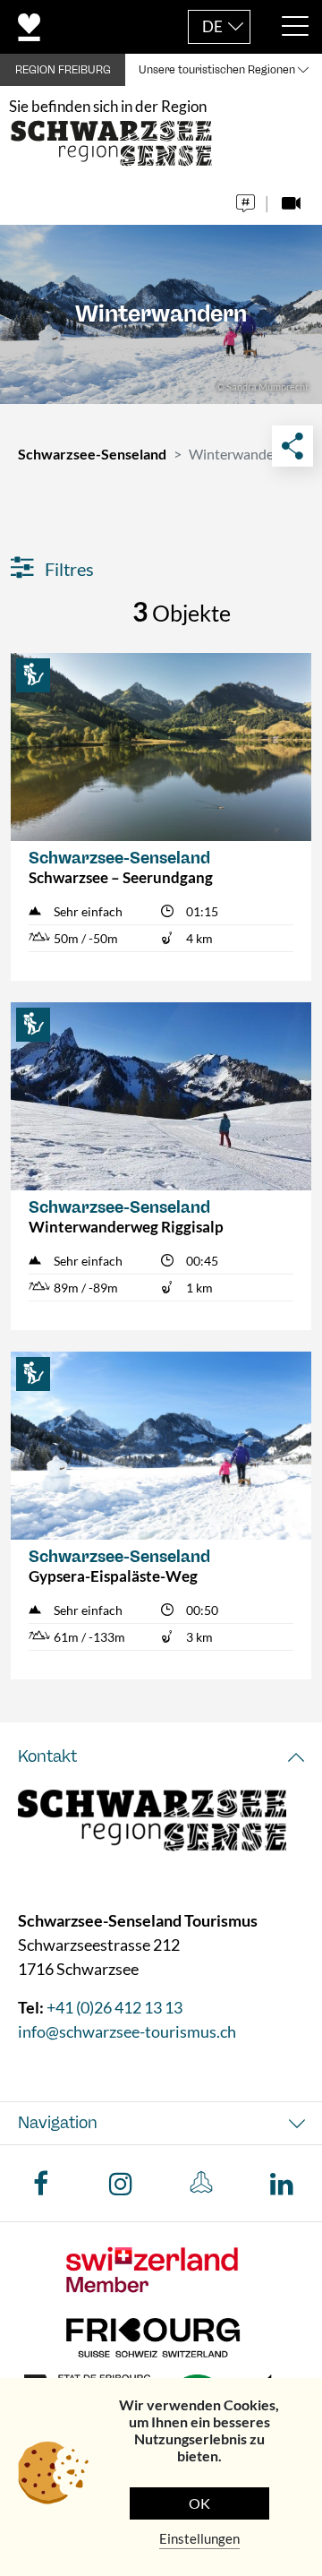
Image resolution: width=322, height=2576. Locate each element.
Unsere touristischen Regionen (217, 70)
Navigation (58, 2123)
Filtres (68, 569)
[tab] (161, 1757)
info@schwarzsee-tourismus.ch (127, 2031)
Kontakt (47, 1756)
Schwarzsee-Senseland (92, 454)
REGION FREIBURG (63, 70)
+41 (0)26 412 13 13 (114, 2007)
